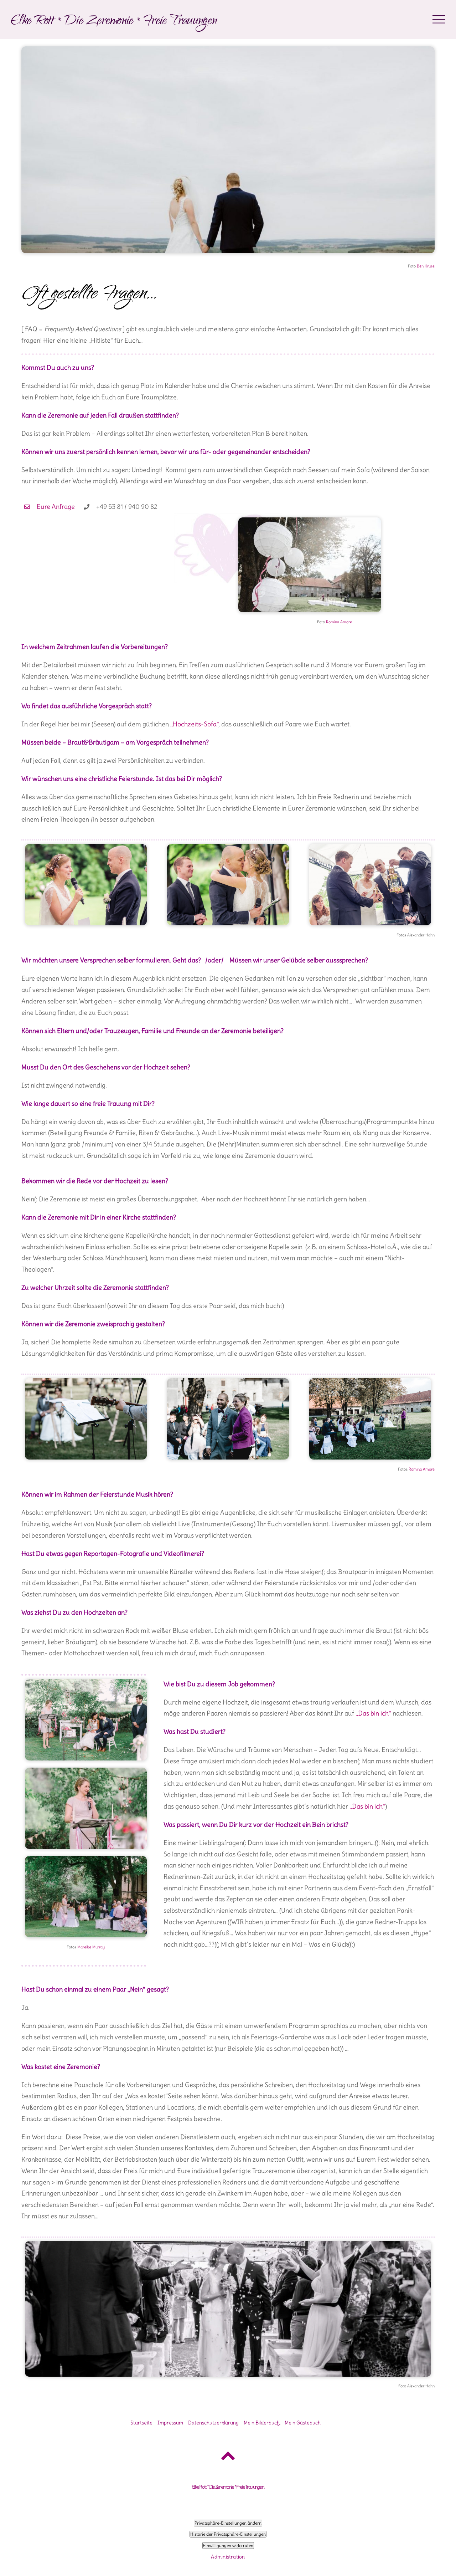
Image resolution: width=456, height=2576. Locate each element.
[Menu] (439, 19)
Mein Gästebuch (303, 2423)
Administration (228, 2557)
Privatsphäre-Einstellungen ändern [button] (228, 2523)
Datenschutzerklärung (213, 2423)
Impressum (170, 2423)
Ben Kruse (426, 266)
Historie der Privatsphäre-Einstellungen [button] (228, 2534)
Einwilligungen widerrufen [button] (228, 2546)
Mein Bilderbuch (262, 2423)
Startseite (141, 2423)
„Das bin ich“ (373, 1713)
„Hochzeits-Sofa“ (194, 724)
